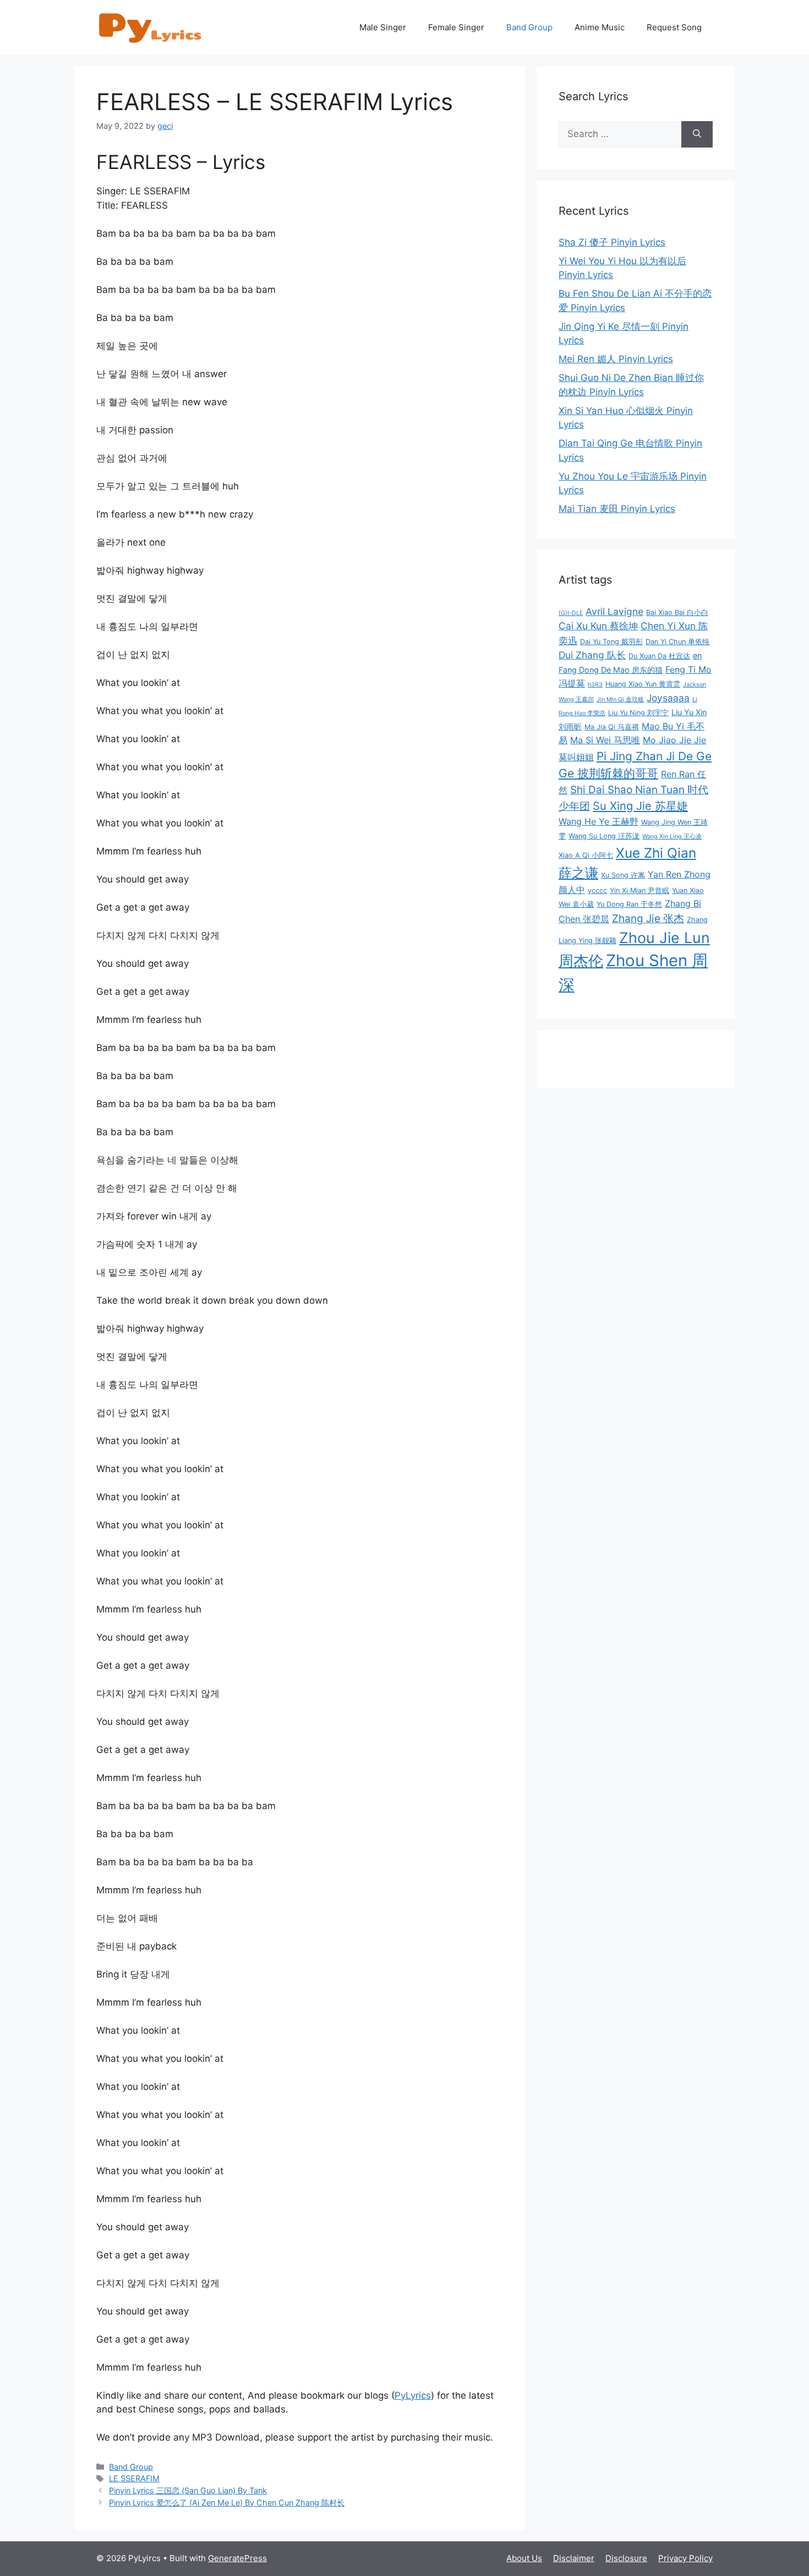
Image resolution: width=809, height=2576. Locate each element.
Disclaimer (574, 2558)
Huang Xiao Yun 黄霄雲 (643, 684)
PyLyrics (413, 2395)
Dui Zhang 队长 (592, 655)
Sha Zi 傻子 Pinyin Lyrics (612, 242)
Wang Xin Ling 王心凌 (672, 837)
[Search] (697, 134)
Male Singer (383, 27)
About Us (524, 2558)
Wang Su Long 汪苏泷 (604, 836)
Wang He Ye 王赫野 (598, 821)
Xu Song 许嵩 (623, 875)
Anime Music (600, 27)
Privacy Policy (685, 2558)
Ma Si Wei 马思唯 (605, 740)
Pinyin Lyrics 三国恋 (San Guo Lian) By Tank (188, 2490)
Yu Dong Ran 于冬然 (629, 904)
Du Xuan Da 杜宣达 (659, 656)
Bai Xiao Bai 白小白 (677, 612)
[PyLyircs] (151, 27)
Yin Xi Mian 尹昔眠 (639, 891)
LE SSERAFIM (134, 2478)
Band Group (529, 27)
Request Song (674, 27)
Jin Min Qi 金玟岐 (620, 699)
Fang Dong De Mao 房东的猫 (611, 670)
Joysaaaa (668, 698)
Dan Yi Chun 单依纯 (677, 642)
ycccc (597, 891)
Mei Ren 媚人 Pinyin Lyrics (616, 359)
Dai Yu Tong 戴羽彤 (611, 642)
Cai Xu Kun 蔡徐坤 (598, 626)
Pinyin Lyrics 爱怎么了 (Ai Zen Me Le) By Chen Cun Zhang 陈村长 (227, 2503)
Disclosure (626, 2558)
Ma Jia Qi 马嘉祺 (612, 727)
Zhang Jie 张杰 (648, 919)
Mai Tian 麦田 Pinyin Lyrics (617, 509)
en (697, 655)
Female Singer (456, 27)
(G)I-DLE (571, 613)
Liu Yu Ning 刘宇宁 (638, 713)
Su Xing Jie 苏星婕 (640, 806)
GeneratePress (237, 2558)
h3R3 (595, 685)
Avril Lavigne (614, 611)
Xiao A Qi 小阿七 (586, 855)
